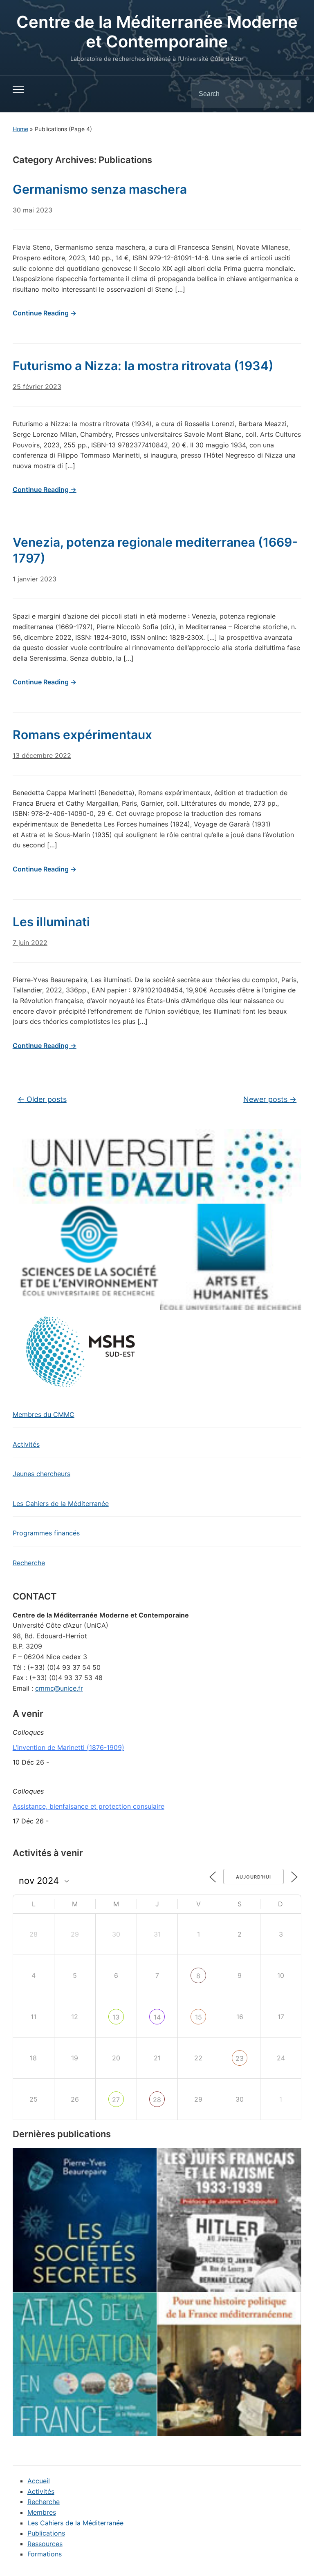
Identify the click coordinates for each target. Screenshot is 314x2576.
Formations (45, 2554)
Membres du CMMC (44, 1414)
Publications (46, 2533)
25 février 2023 (37, 387)
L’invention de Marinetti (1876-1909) (68, 1747)
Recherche (29, 1563)
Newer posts (270, 1099)
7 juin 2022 (30, 943)
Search (288, 94)
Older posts (42, 1099)
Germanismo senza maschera (100, 189)
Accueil (39, 2481)
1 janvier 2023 (35, 579)
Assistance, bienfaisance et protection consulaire (89, 1806)
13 (116, 2017)
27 (116, 2100)
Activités (26, 1444)
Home (20, 129)
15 (198, 2017)
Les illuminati (51, 922)
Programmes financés (46, 1533)
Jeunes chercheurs (41, 1474)
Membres (42, 2512)
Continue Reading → (45, 313)
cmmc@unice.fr (59, 1688)
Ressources (45, 2544)
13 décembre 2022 (42, 755)
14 (157, 2017)
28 (157, 2100)
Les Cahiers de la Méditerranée (61, 1504)
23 (240, 2058)
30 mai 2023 (33, 210)
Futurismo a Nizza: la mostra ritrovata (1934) (143, 366)
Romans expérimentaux (82, 735)
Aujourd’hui (253, 1877)
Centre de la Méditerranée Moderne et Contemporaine (157, 32)
